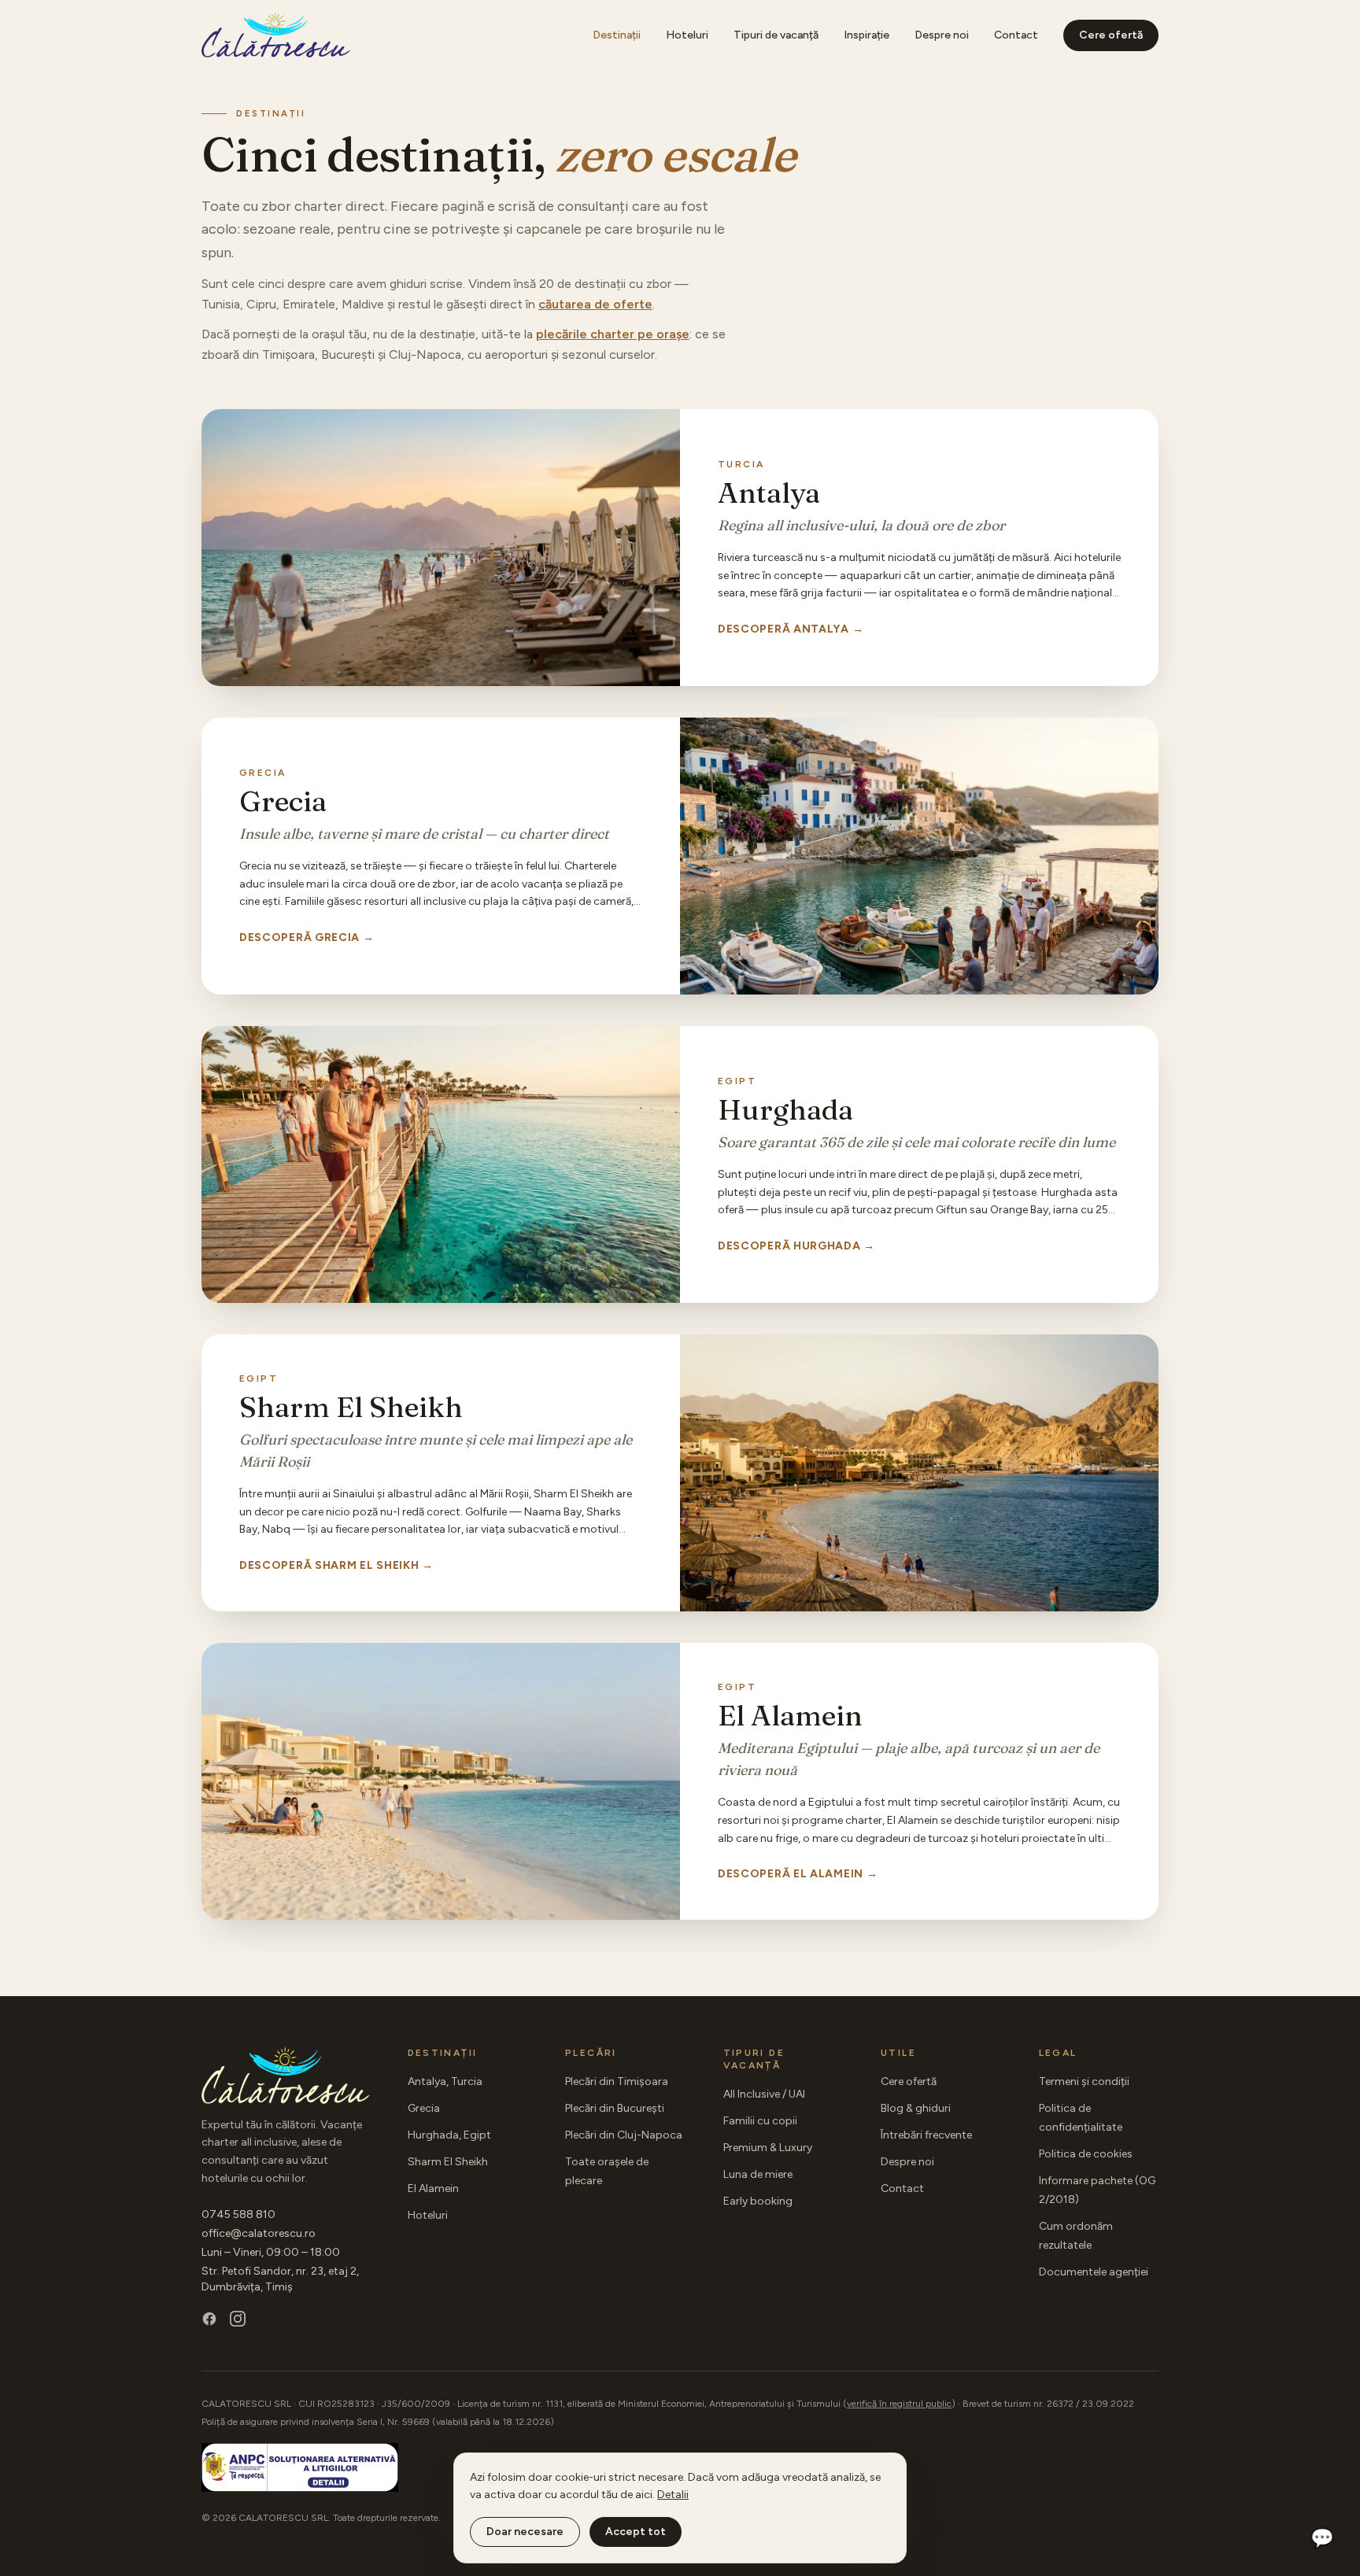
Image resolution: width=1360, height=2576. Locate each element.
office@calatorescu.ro (259, 2233)
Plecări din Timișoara (617, 2081)
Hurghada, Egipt (449, 2135)
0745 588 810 (238, 2214)
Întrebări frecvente (926, 2135)
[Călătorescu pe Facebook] (209, 2319)
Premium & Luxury (768, 2148)
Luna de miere (758, 2174)
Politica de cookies (1086, 2154)
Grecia (424, 2108)
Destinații (617, 35)
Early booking (758, 2201)
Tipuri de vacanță (776, 35)
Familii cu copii (760, 2121)
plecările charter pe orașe (613, 334)
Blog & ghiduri (916, 2108)
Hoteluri (687, 35)
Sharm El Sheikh (448, 2162)
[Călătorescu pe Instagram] (238, 2319)
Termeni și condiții (1084, 2081)
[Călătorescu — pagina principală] (276, 35)
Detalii (673, 2495)
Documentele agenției (1094, 2272)
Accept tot (636, 2532)
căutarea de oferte (595, 304)
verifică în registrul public (899, 2404)
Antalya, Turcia (445, 2081)
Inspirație (867, 35)
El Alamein (433, 2188)
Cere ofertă (1111, 35)
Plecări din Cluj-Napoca (624, 2135)
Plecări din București (615, 2108)
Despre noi (942, 35)
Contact (1016, 35)
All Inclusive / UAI (764, 2094)
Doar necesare (525, 2532)
